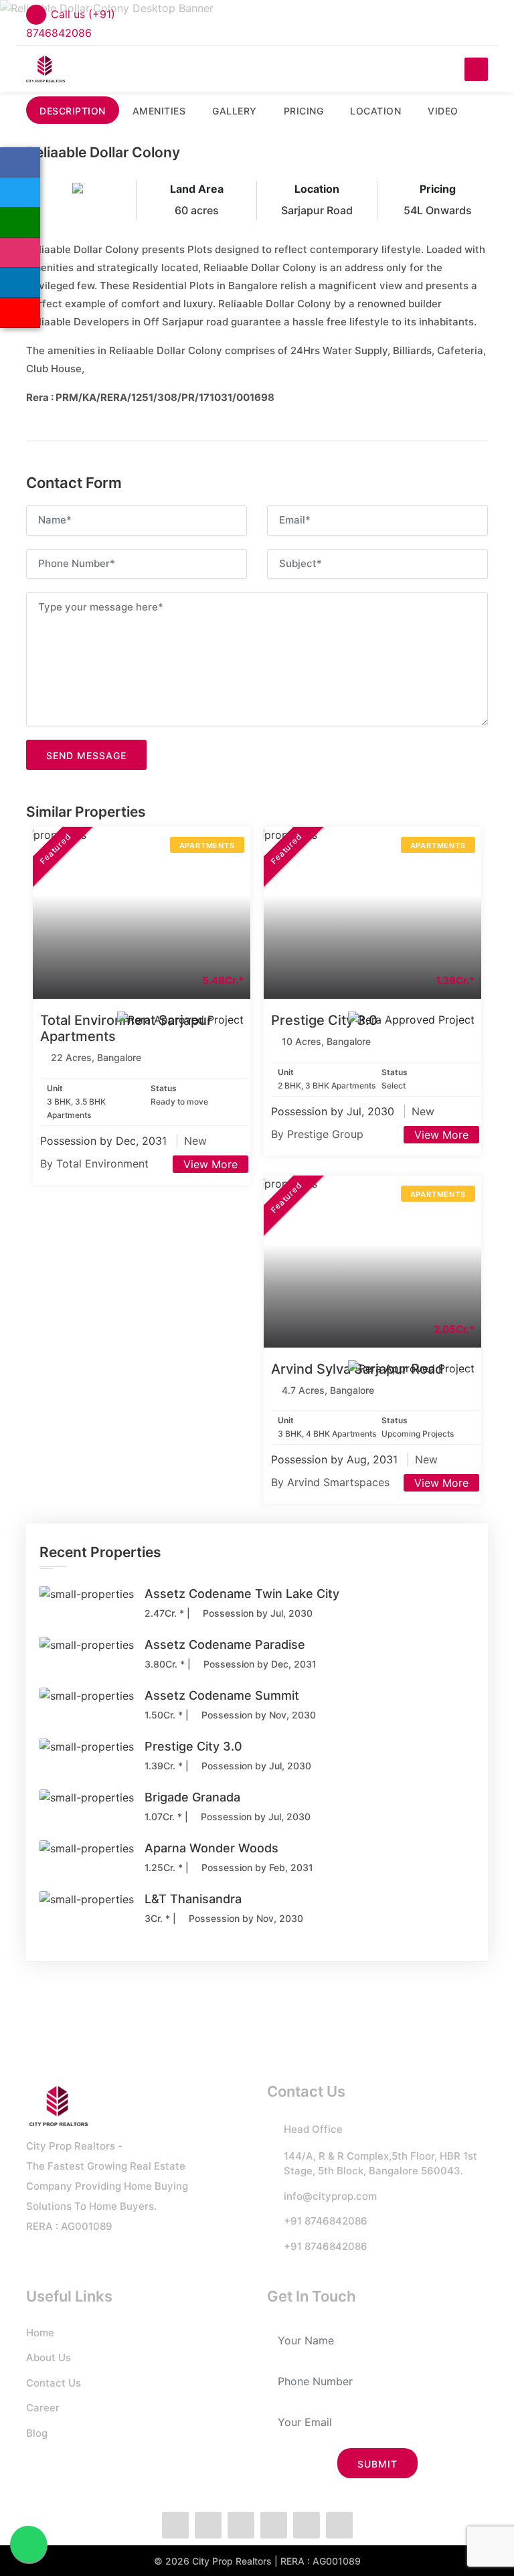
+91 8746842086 (326, 2221)
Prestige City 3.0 (324, 1020)
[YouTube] (20, 313)
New (195, 1141)
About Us (49, 2357)
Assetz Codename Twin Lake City (242, 1594)
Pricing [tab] (304, 111)
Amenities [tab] (159, 111)
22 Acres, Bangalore (96, 1057)
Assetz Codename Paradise (225, 1644)
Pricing (438, 189)
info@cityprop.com (330, 2196)
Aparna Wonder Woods (211, 1848)
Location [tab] (375, 111)
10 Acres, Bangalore (326, 1041)
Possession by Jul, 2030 (334, 1111)
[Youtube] (339, 2525)
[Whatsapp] (20, 223)
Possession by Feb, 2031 (256, 1867)
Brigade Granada (192, 1797)
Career (43, 2408)
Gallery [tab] (235, 111)
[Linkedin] (20, 283)
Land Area (197, 189)
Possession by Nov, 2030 (257, 1715)
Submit (377, 2464)
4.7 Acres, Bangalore (328, 1390)
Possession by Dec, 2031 (105, 1141)
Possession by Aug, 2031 (336, 1459)
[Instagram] (20, 253)
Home (40, 2333)
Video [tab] (443, 111)
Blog (37, 2433)
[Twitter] (20, 192)
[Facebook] (20, 162)
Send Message (86, 755)
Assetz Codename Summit (222, 1695)
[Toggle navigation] (476, 69)
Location (317, 189)
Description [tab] (73, 111)
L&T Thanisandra (193, 1899)
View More (210, 1164)
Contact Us (54, 2383)
